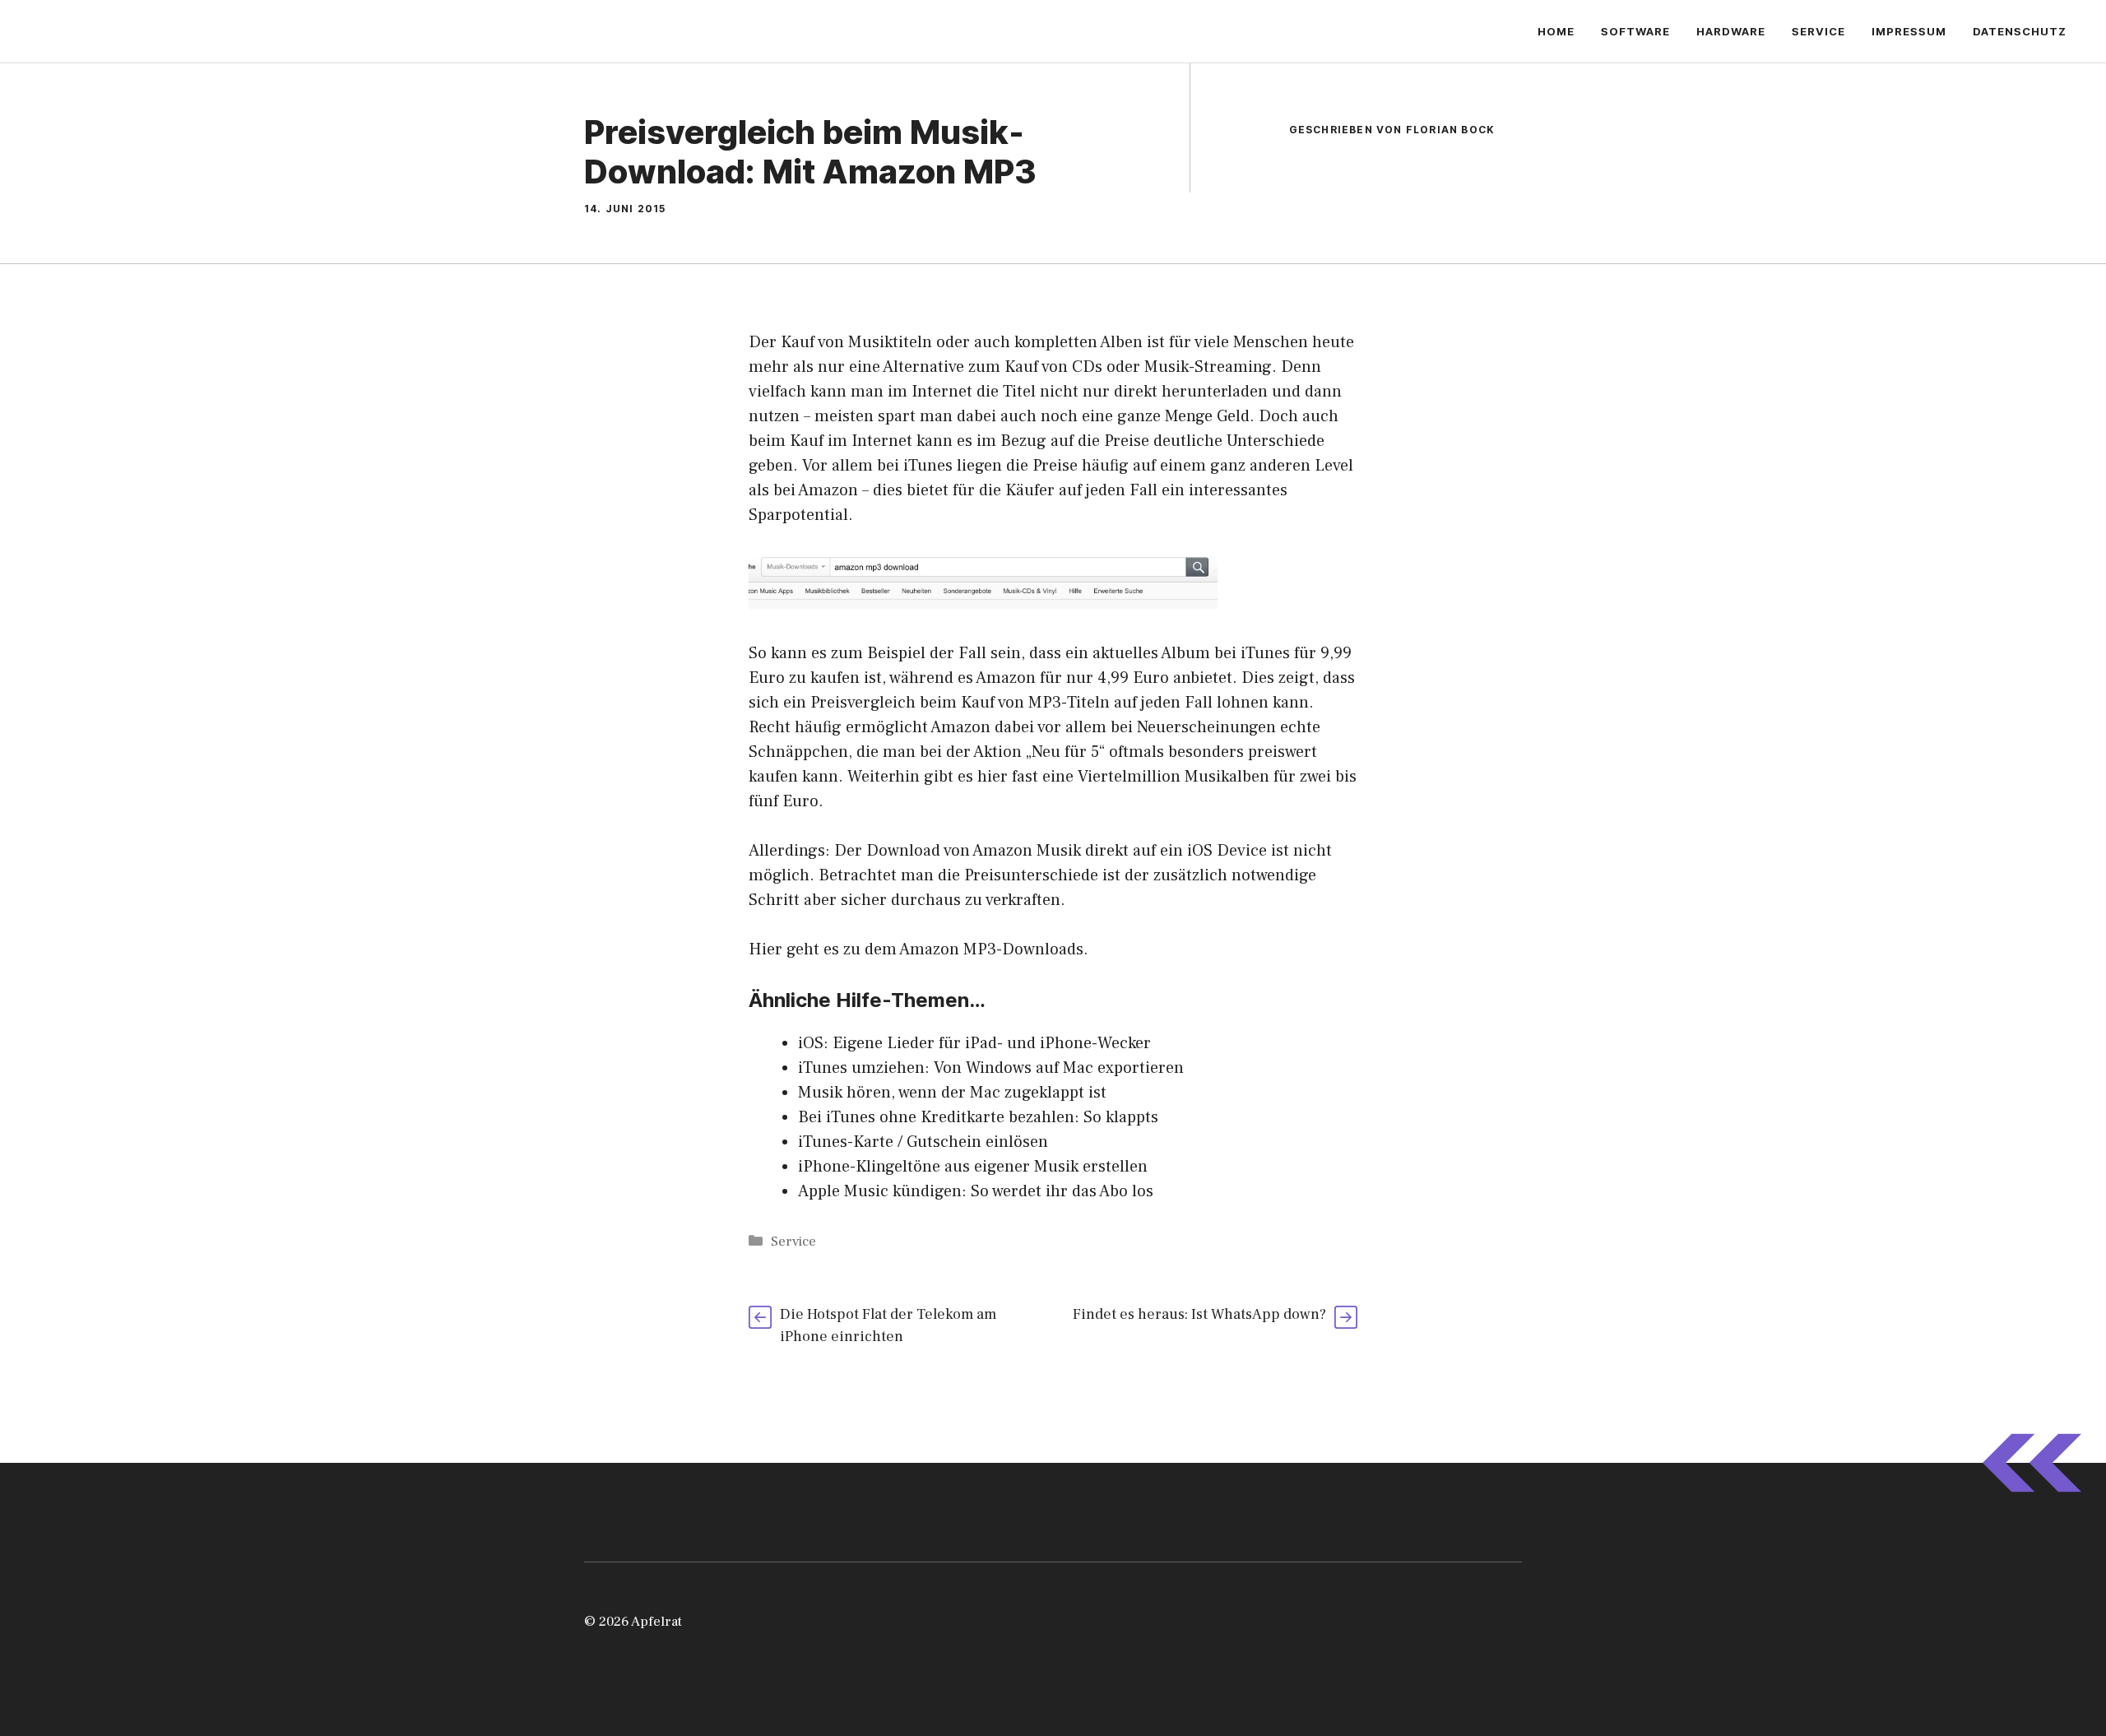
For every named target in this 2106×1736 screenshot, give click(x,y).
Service (1818, 31)
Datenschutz (2020, 31)
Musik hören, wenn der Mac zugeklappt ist (952, 1093)
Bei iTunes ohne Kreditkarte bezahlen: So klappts (978, 1117)
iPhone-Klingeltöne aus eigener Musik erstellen (973, 1167)
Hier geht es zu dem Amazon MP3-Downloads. (918, 949)
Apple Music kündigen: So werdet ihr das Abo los (976, 1191)
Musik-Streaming (1208, 367)
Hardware (1731, 31)
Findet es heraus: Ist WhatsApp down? (1199, 1314)
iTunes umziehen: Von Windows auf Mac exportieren (991, 1068)
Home (1556, 31)
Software (1635, 31)
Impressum (1909, 31)
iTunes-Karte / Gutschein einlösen (923, 1142)
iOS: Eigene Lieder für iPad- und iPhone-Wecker (974, 1043)
